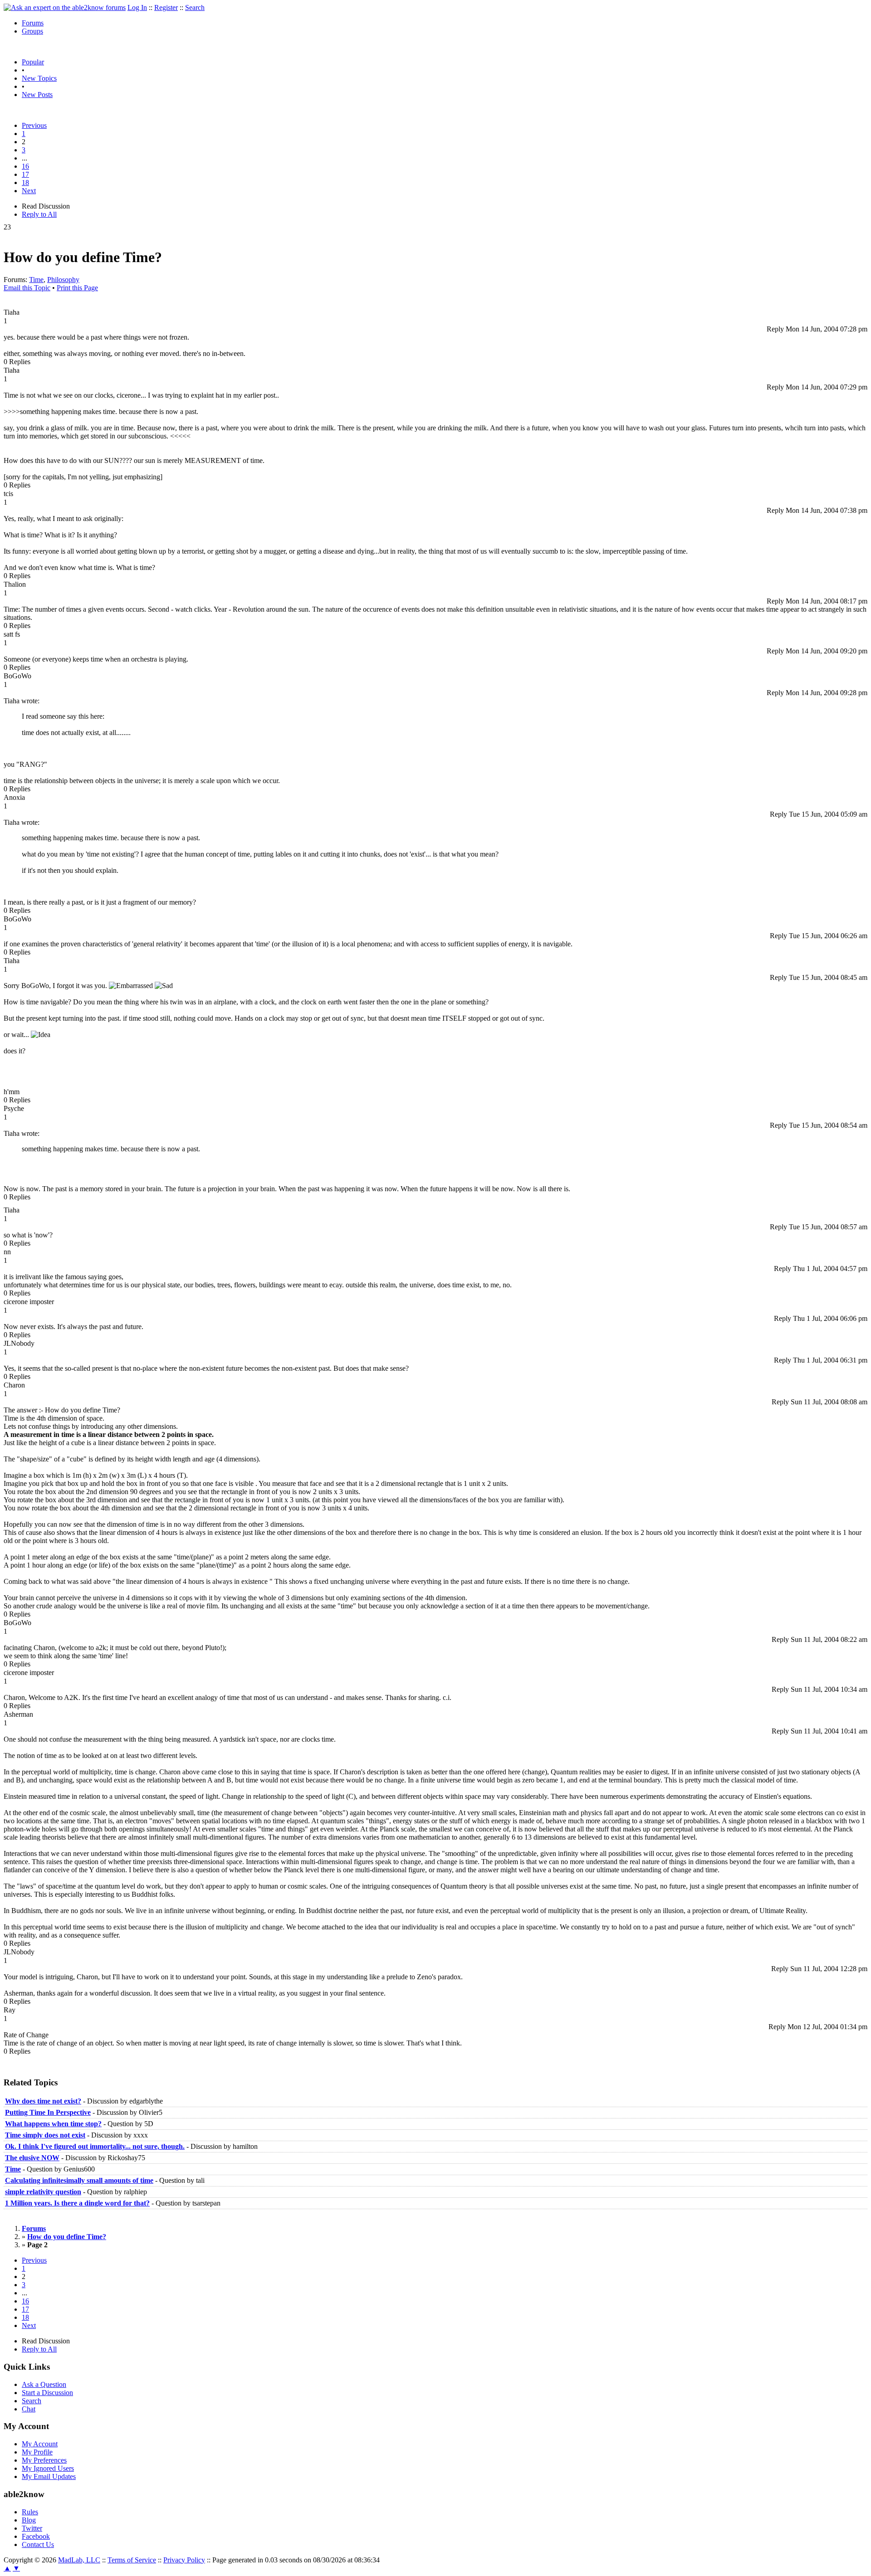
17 (25, 174)
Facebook (36, 2536)
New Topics (39, 78)
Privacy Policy (184, 2560)
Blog (29, 2520)
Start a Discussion (47, 2393)
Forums (33, 23)
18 (25, 183)
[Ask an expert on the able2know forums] (65, 7)
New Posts (37, 95)
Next (29, 191)
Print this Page (77, 288)
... (24, 158)
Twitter (32, 2528)
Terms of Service (132, 2560)
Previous (34, 125)
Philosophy (63, 280)
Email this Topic (27, 288)
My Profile (37, 2452)
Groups (32, 31)
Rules (30, 2512)
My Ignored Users (48, 2468)
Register (166, 7)
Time (36, 280)
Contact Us (38, 2544)
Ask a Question (44, 2384)
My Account (40, 2444)
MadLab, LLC (79, 2560)
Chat (29, 2409)
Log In (137, 7)
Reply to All (39, 214)
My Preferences (44, 2460)
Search (195, 7)
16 (25, 166)
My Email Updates (49, 2476)
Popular (33, 62)
